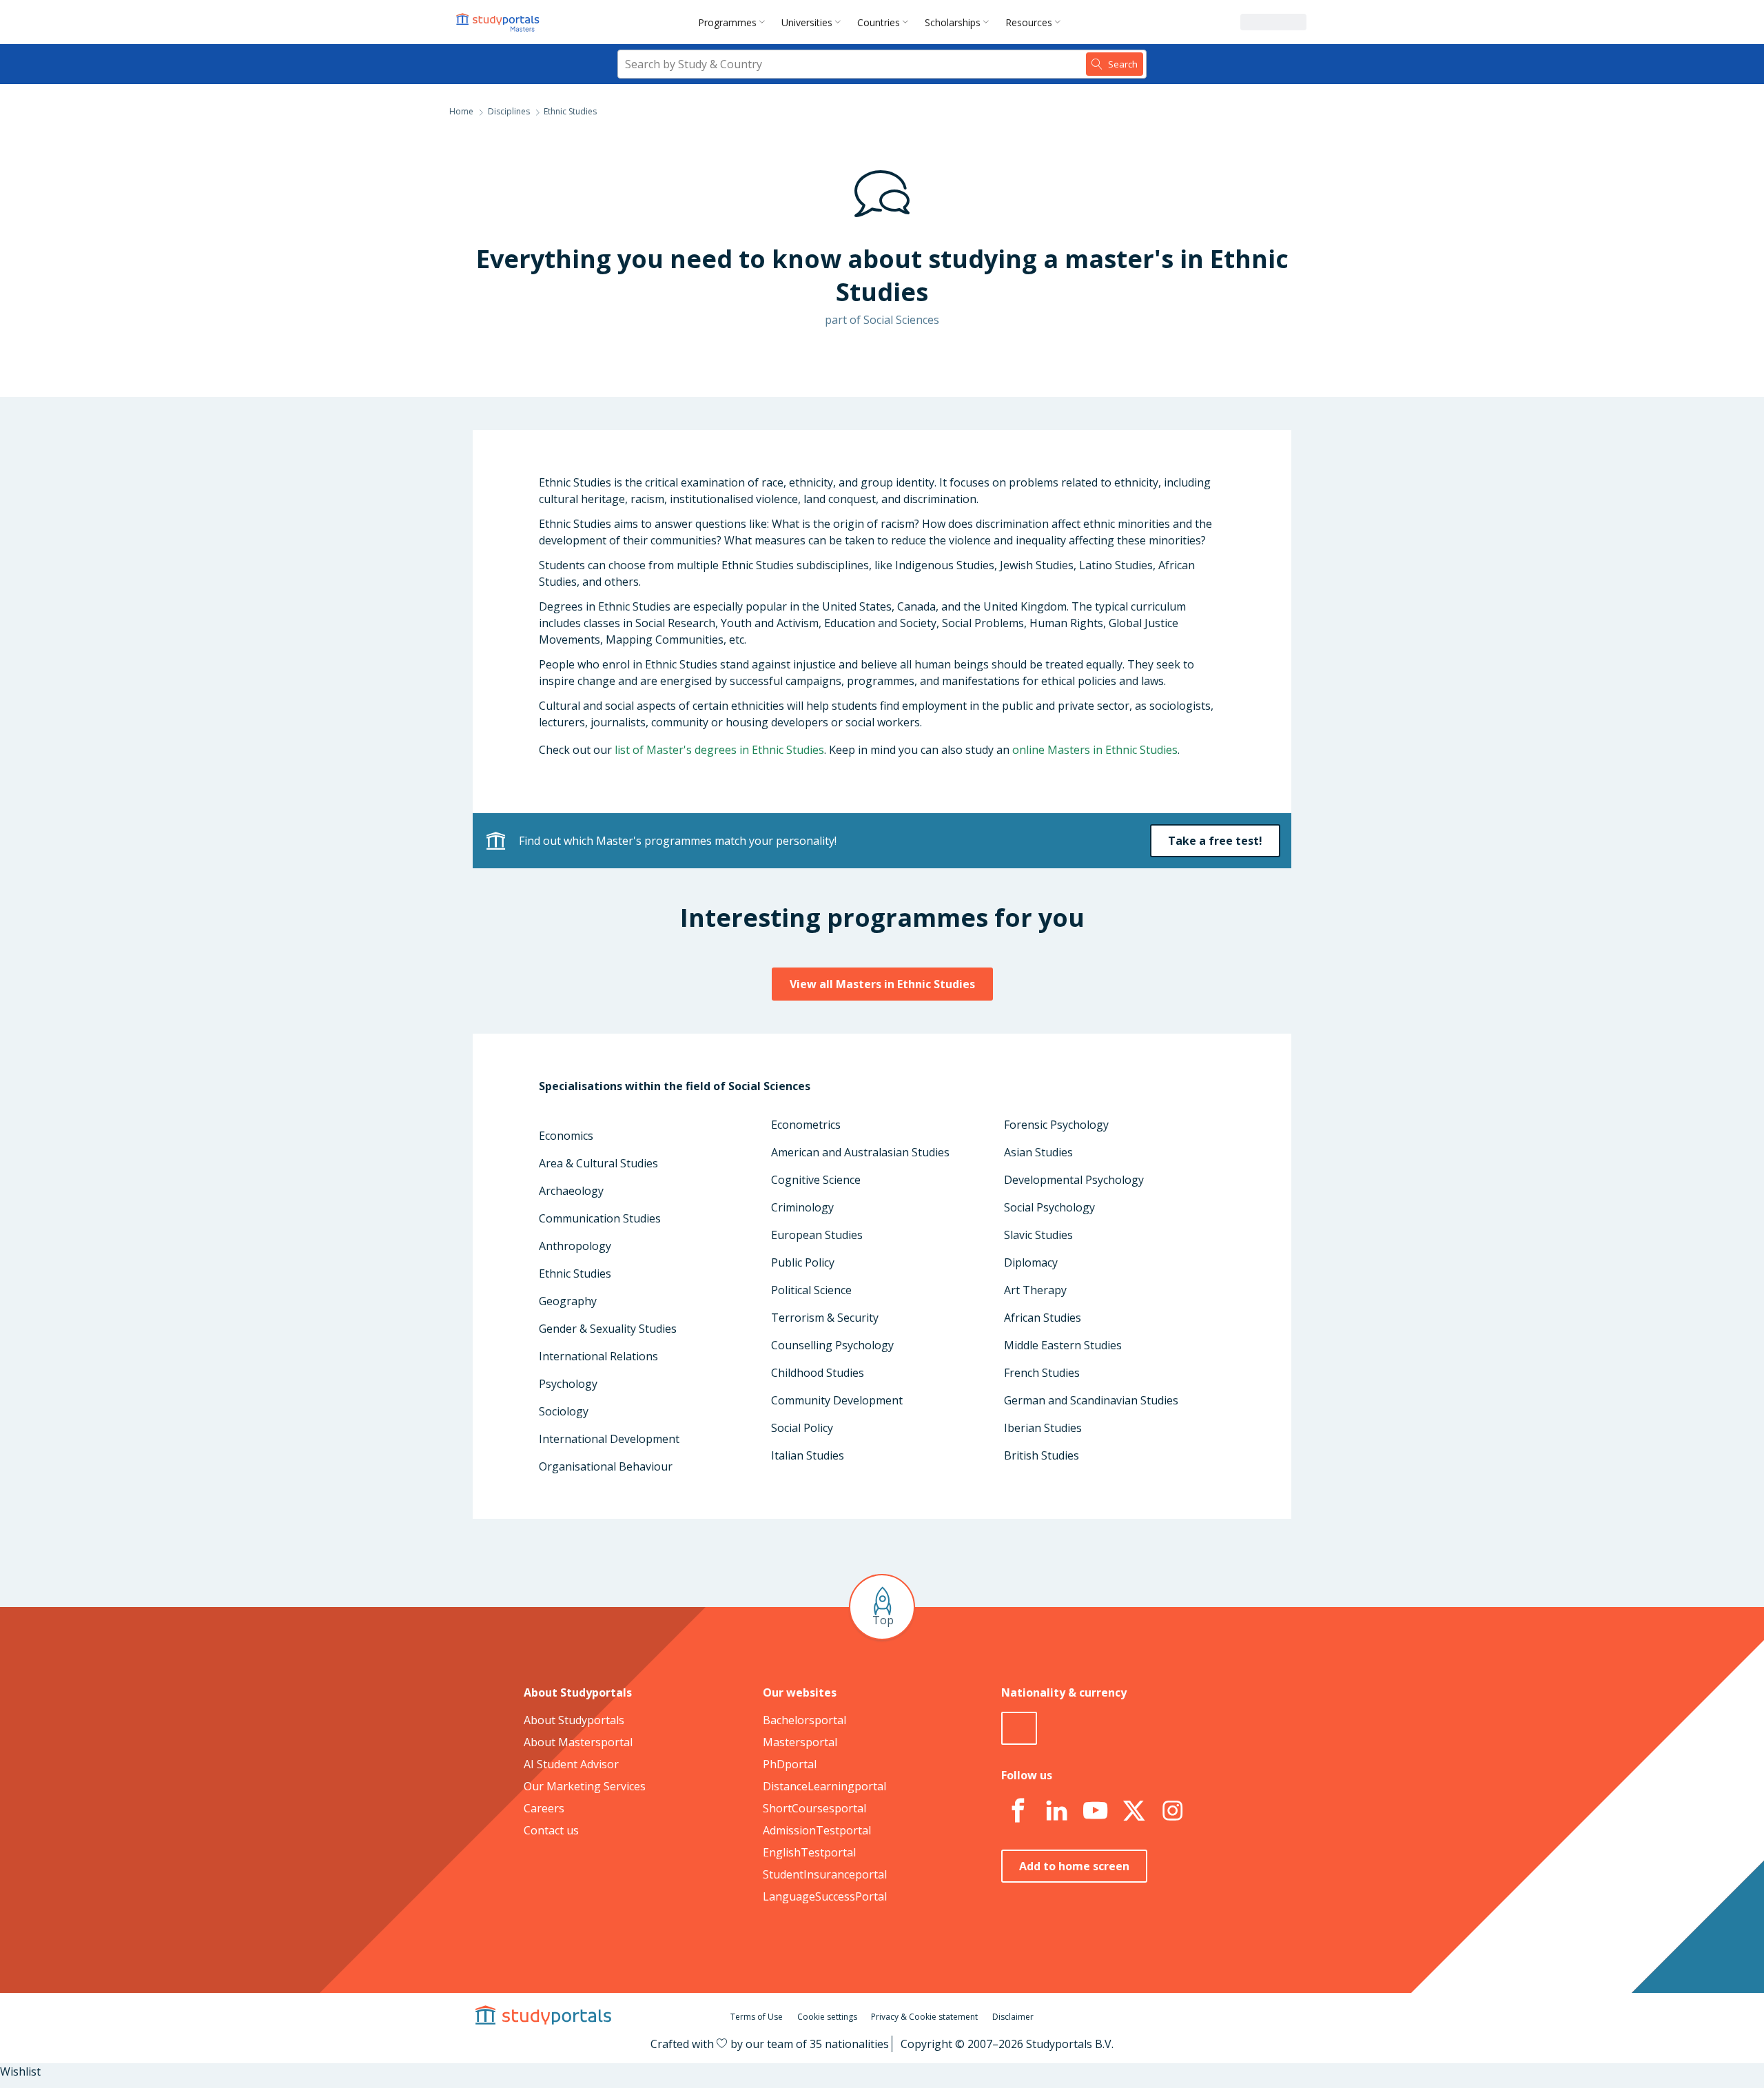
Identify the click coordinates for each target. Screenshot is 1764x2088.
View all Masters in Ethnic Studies (882, 984)
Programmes (727, 22)
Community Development (837, 1400)
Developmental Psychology (1074, 1180)
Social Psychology (1049, 1207)
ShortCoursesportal (814, 1808)
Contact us (551, 1830)
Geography (568, 1301)
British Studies (1042, 1455)
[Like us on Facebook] (1018, 1811)
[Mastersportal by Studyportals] (499, 22)
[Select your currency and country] (1019, 1728)
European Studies (817, 1235)
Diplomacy (1031, 1262)
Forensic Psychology (1056, 1125)
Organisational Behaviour (606, 1466)
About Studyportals (574, 1720)
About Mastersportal (578, 1742)
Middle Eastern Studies (1063, 1345)
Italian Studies (808, 1455)
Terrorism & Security (825, 1318)
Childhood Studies (818, 1373)
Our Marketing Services (585, 1786)
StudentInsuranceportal (825, 1874)
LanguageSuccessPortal (825, 1896)
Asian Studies (1038, 1152)
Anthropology (575, 1246)
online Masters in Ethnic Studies (1095, 750)
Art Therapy (1035, 1290)
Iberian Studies (1043, 1428)
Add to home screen (1074, 1866)
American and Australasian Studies (860, 1152)
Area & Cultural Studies (598, 1163)
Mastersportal (800, 1742)
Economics (566, 1136)
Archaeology (571, 1191)
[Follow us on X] (1134, 1811)
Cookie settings (827, 2017)
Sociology (564, 1411)
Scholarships (953, 22)
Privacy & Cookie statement (924, 2017)
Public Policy (803, 1262)
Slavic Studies (1038, 1235)
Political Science (811, 1290)
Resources (1029, 22)
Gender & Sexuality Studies (608, 1329)
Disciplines (509, 111)
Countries (879, 22)
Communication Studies (600, 1218)
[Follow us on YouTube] (1095, 1811)
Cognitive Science (816, 1180)
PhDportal (790, 1764)
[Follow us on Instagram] (1172, 1811)
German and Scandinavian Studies (1091, 1400)
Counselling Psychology (832, 1345)
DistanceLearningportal (824, 1786)
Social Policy (802, 1428)
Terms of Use (757, 2017)
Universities (807, 22)
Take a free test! (1215, 841)
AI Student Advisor (571, 1764)
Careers (544, 1808)
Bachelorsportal (804, 1720)
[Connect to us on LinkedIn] (1056, 1811)
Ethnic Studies (575, 1273)
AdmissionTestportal (817, 1830)
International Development (609, 1439)
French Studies (1042, 1373)
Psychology (568, 1384)
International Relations (598, 1356)
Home (461, 111)
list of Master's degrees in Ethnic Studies (719, 750)
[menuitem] (734, 22)
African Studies (1043, 1318)
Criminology (802, 1207)
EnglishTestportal (809, 1852)
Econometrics (806, 1125)
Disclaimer (1013, 2017)
